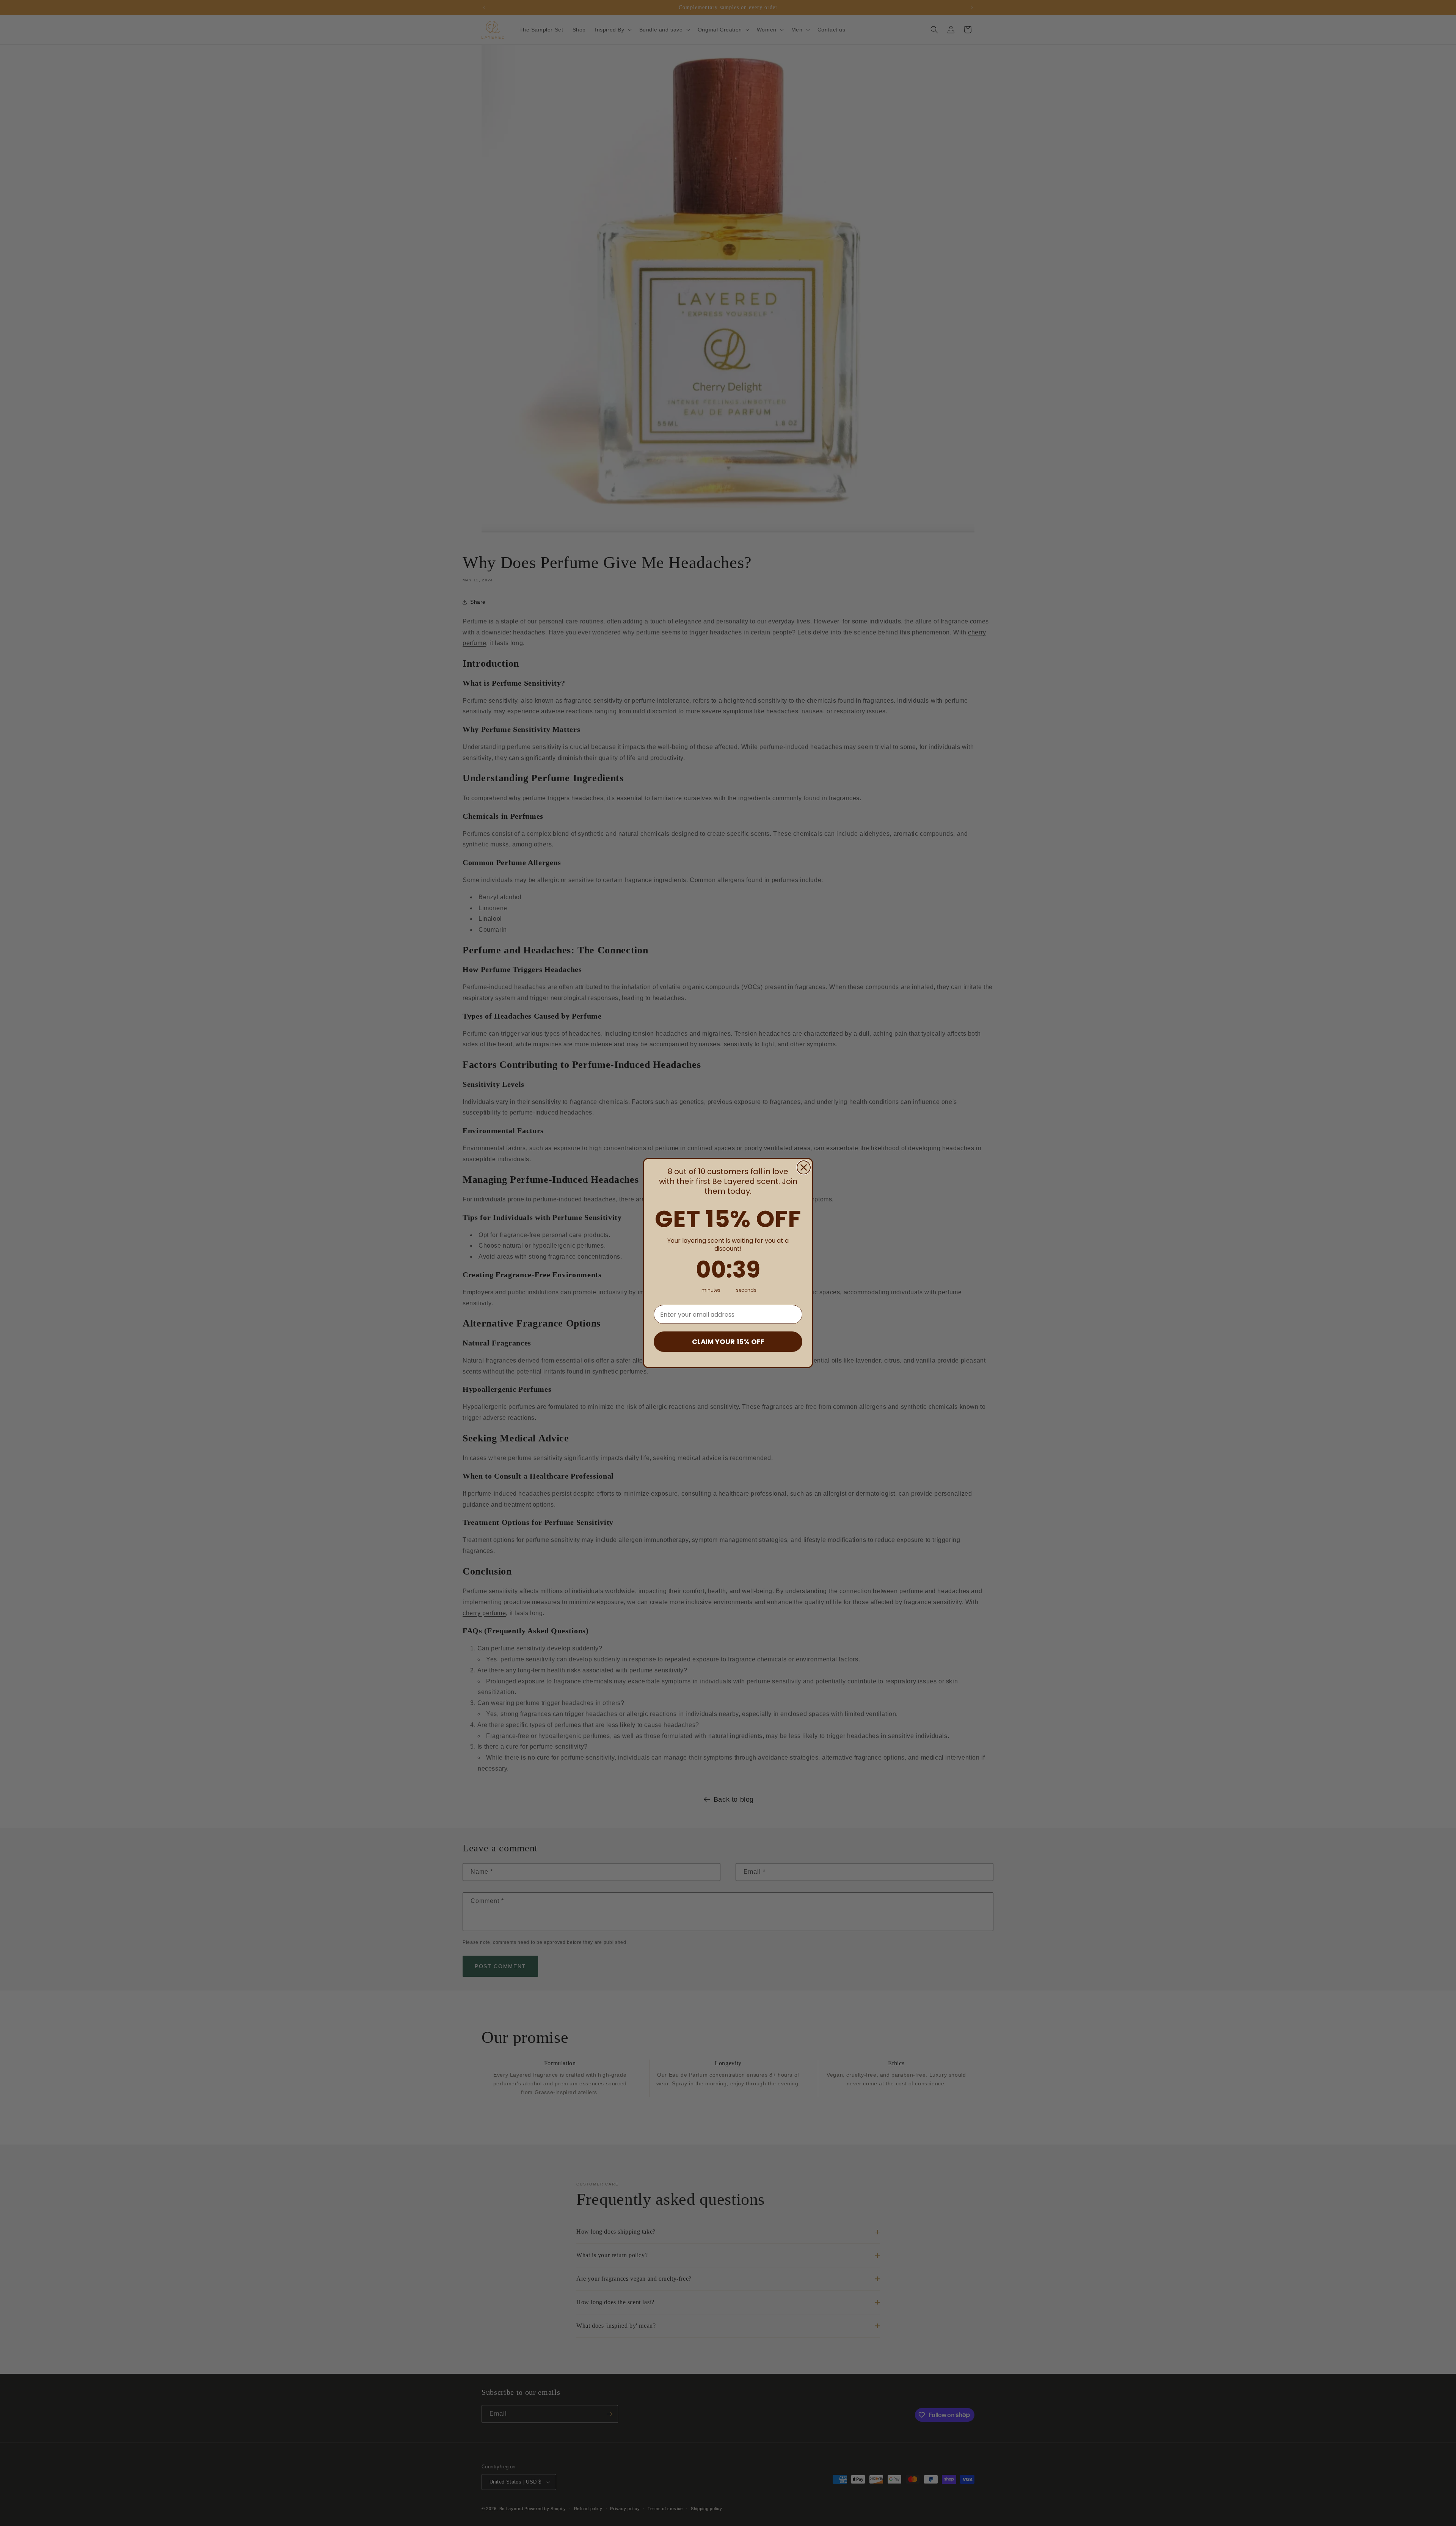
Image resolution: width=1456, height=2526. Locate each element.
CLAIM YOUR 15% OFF (728, 1341)
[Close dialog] (804, 1167)
